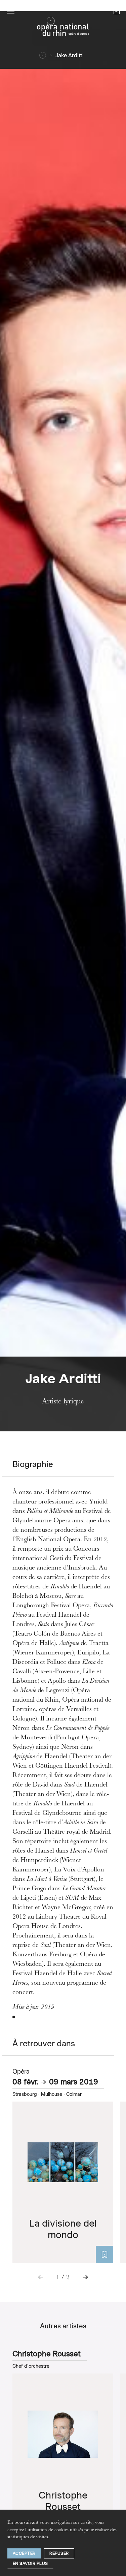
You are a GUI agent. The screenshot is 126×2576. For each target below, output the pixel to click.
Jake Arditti (70, 55)
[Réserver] (104, 2255)
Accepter (24, 2553)
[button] (11, 11)
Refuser (59, 2553)
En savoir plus (30, 2563)
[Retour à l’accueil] (63, 28)
